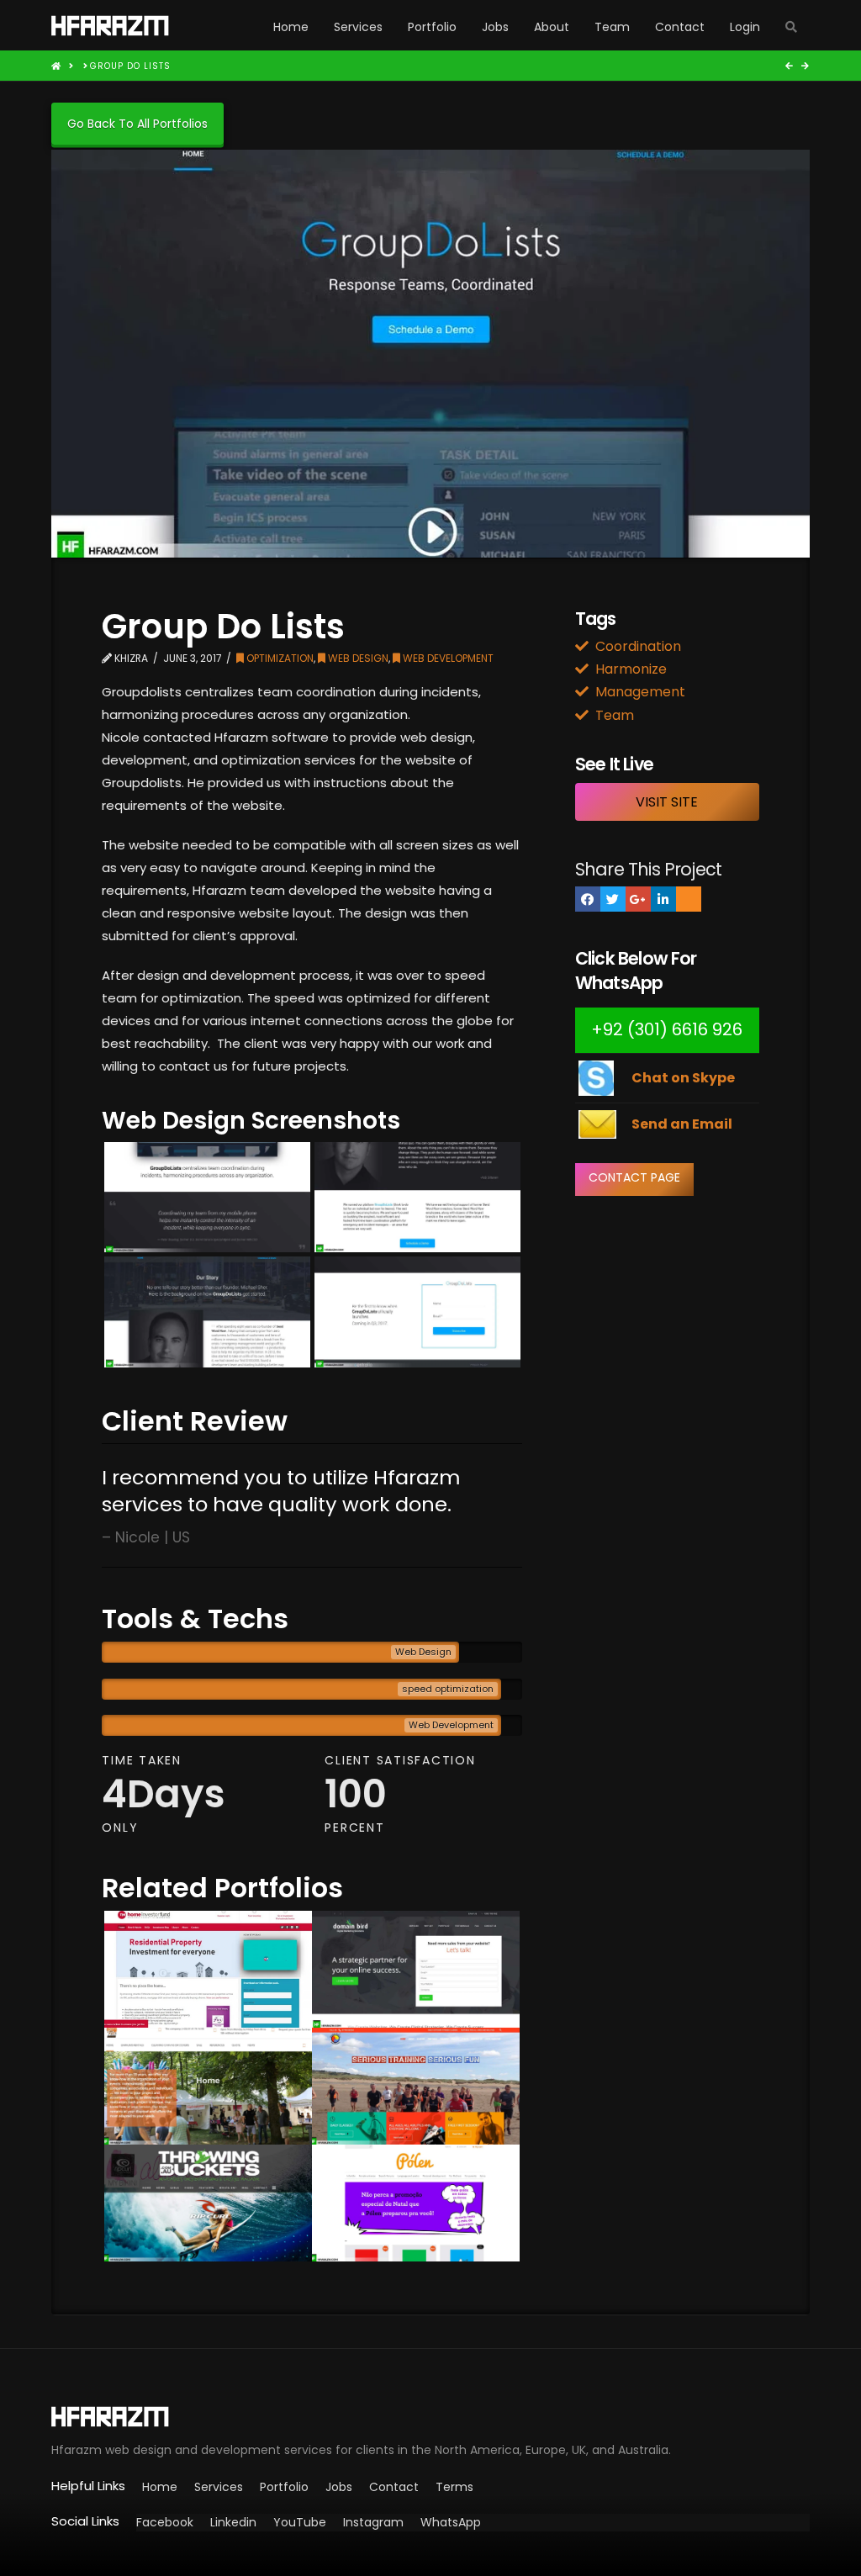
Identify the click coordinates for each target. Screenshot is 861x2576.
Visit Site (667, 802)
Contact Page (634, 1177)
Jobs (339, 2487)
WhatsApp (451, 2522)
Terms (454, 2487)
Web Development (447, 658)
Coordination (638, 646)
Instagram (373, 2522)
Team (615, 715)
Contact (394, 2487)
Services (219, 2487)
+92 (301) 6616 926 (667, 1029)
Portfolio (284, 2487)
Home (160, 2487)
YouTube (300, 2522)
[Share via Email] (689, 899)
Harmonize (631, 669)
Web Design (357, 658)
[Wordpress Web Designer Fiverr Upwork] (430, 2417)
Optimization (279, 658)
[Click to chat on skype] (596, 1077)
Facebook (165, 2522)
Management (640, 692)
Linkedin (233, 2522)
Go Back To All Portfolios (137, 124)
